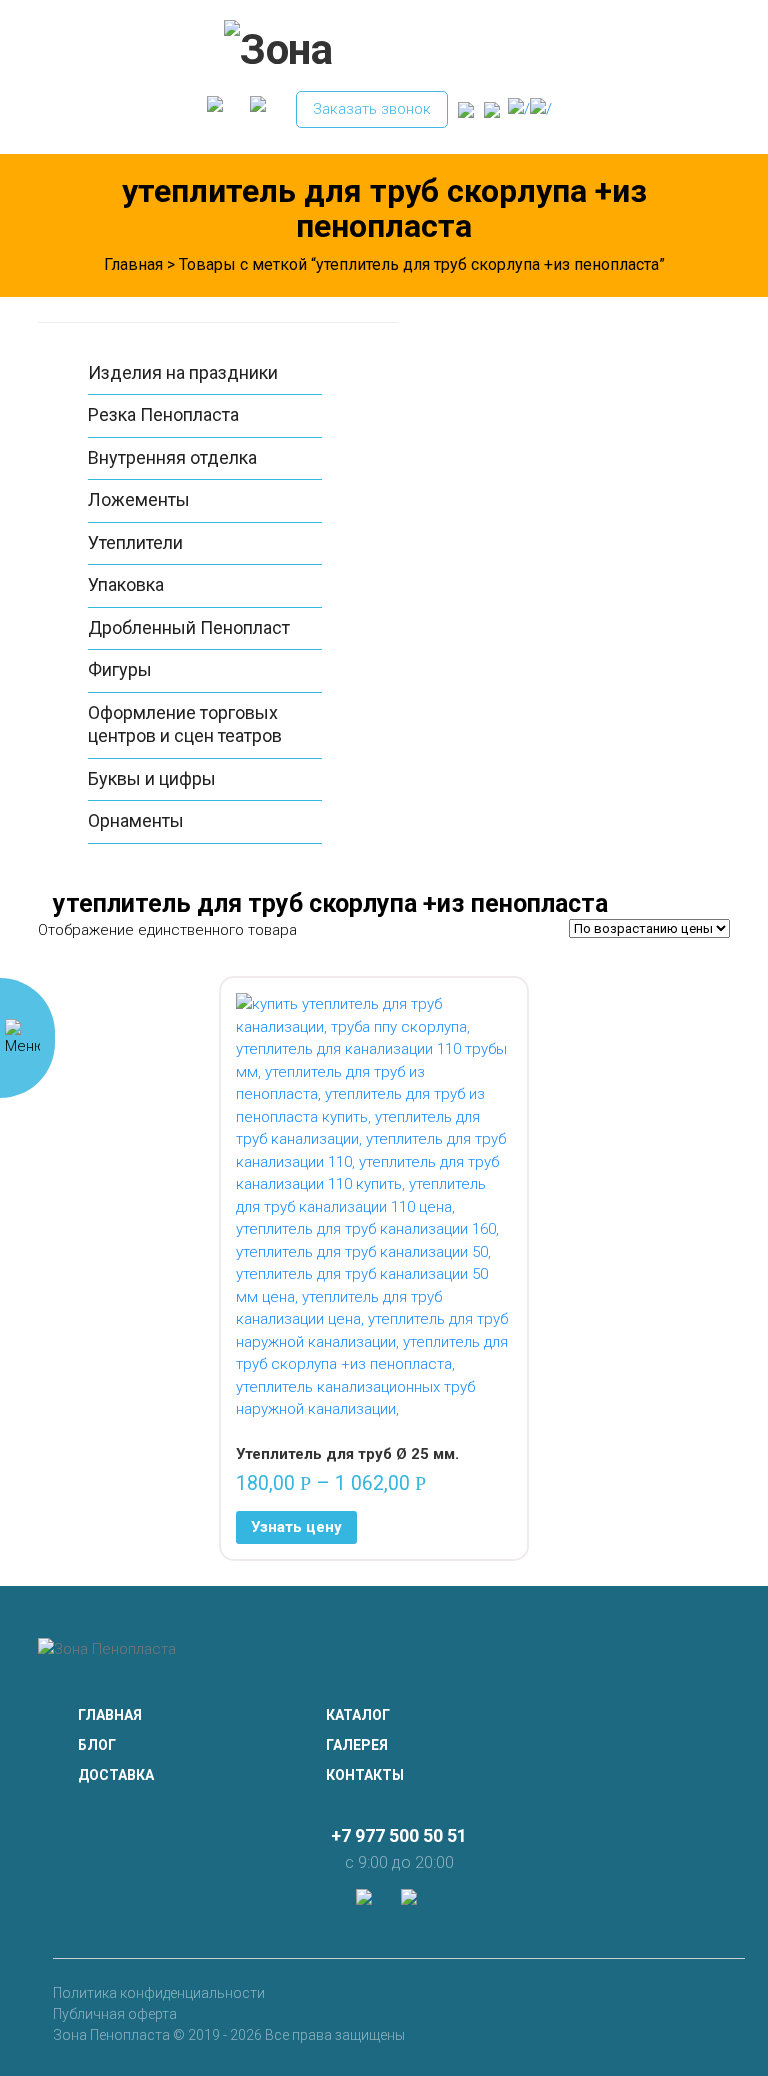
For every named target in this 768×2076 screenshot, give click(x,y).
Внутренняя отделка (172, 457)
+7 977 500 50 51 (399, 1835)
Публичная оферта (115, 2014)
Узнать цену (296, 1527)
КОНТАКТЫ (365, 1775)
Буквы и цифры (152, 778)
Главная (133, 264)
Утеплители (135, 542)
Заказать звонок (372, 109)
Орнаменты (136, 820)
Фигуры (120, 669)
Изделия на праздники (183, 372)
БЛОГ (97, 1745)
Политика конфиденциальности (159, 1993)
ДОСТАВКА (116, 1775)
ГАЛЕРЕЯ (357, 1745)
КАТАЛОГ (358, 1715)
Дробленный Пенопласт (189, 627)
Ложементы (139, 499)
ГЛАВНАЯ (110, 1715)
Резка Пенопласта (163, 414)
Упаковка (126, 584)
